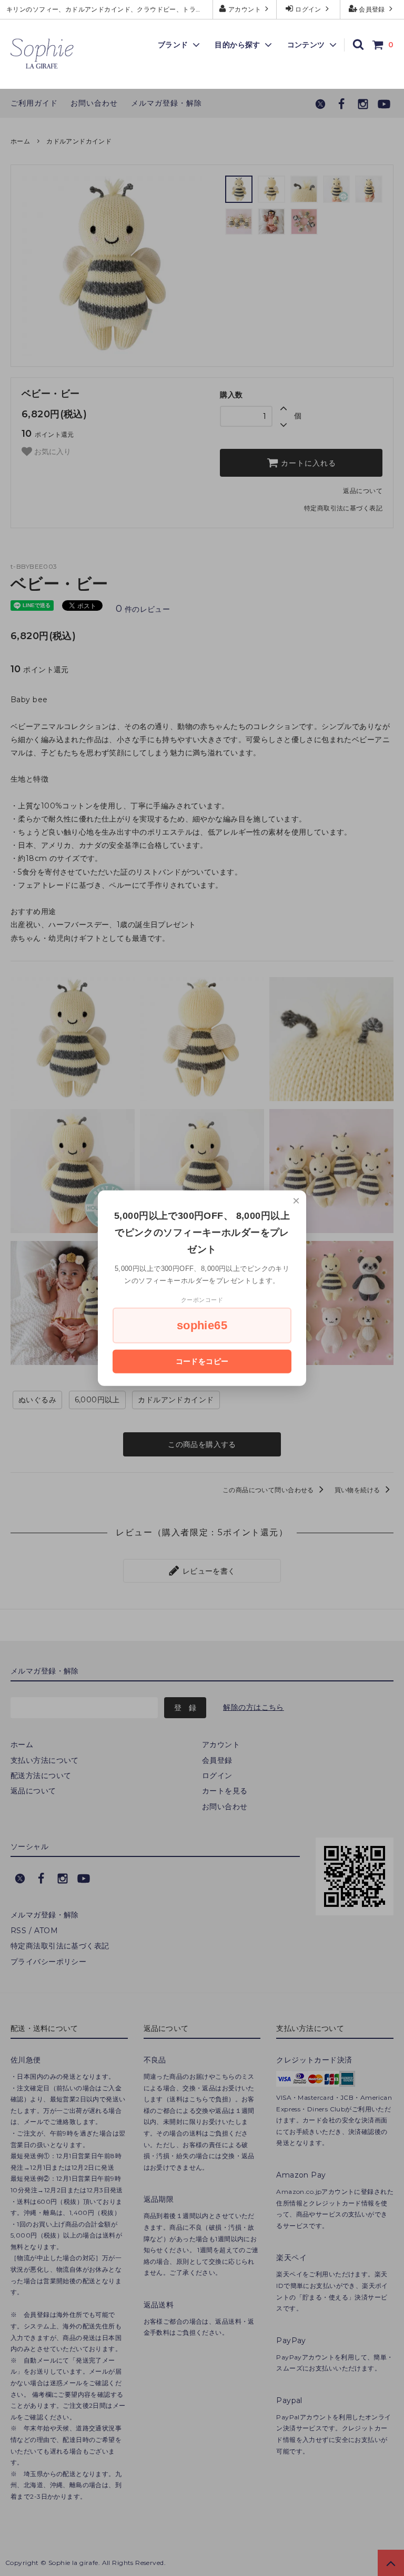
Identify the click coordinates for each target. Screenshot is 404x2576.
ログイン (309, 9)
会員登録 (372, 9)
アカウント (245, 9)
